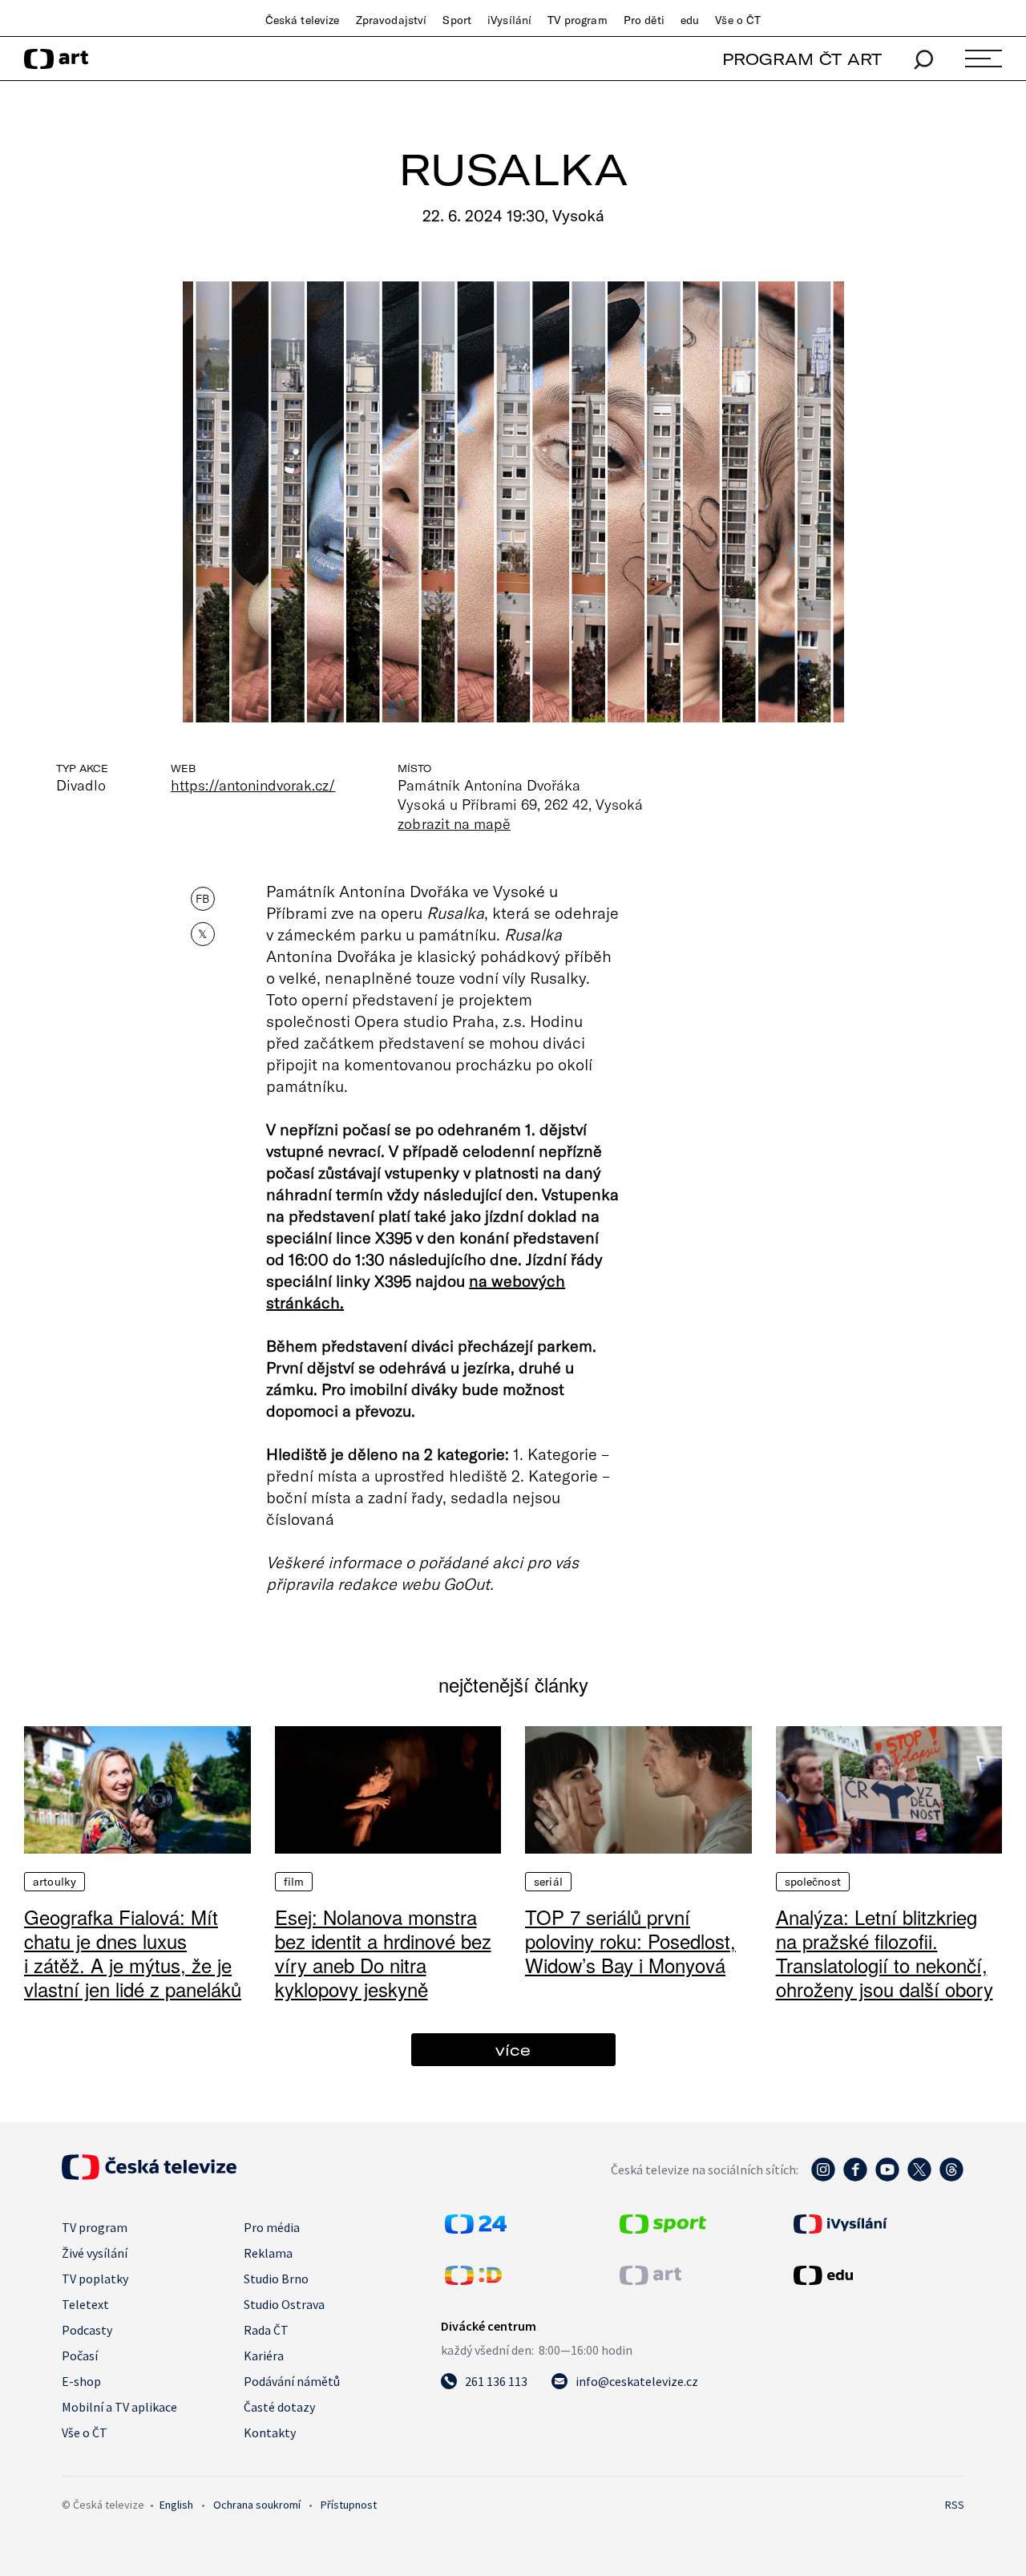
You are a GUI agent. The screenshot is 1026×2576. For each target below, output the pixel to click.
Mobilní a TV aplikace (119, 2407)
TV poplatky (95, 2279)
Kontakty (270, 2432)
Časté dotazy (279, 2407)
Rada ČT (266, 2330)
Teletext (85, 2304)
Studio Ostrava (284, 2304)
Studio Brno (276, 2279)
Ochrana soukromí (257, 2505)
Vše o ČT (738, 20)
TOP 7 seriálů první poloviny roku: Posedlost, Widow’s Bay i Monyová (630, 1941)
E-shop (81, 2381)
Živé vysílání (95, 2253)
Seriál (548, 1882)
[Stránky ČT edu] (877, 2275)
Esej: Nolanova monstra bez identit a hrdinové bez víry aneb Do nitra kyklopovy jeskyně (383, 1953)
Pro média (272, 2227)
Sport (457, 20)
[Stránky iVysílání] (877, 2224)
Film (294, 1882)
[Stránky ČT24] (476, 2229)
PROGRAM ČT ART (802, 59)
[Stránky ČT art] (650, 2280)
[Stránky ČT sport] (663, 2229)
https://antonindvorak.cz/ (253, 785)
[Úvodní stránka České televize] (149, 2175)
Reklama (268, 2253)
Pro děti (644, 20)
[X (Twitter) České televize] (919, 2178)
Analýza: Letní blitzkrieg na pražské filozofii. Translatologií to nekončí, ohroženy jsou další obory (885, 1953)
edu (690, 20)
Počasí (80, 2356)
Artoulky (55, 1882)
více (513, 2050)
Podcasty (87, 2330)
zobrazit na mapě (454, 823)
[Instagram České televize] (823, 2178)
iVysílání (509, 20)
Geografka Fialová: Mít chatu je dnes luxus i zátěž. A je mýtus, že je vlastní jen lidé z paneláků (133, 1953)
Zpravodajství (392, 20)
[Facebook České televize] (855, 2178)
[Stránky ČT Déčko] (473, 2280)
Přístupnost (349, 2505)
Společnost (813, 1882)
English (176, 2505)
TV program (577, 20)
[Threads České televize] (951, 2178)
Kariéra (264, 2356)
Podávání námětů (292, 2381)
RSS (955, 2505)
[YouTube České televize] (887, 2178)
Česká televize (303, 20)
